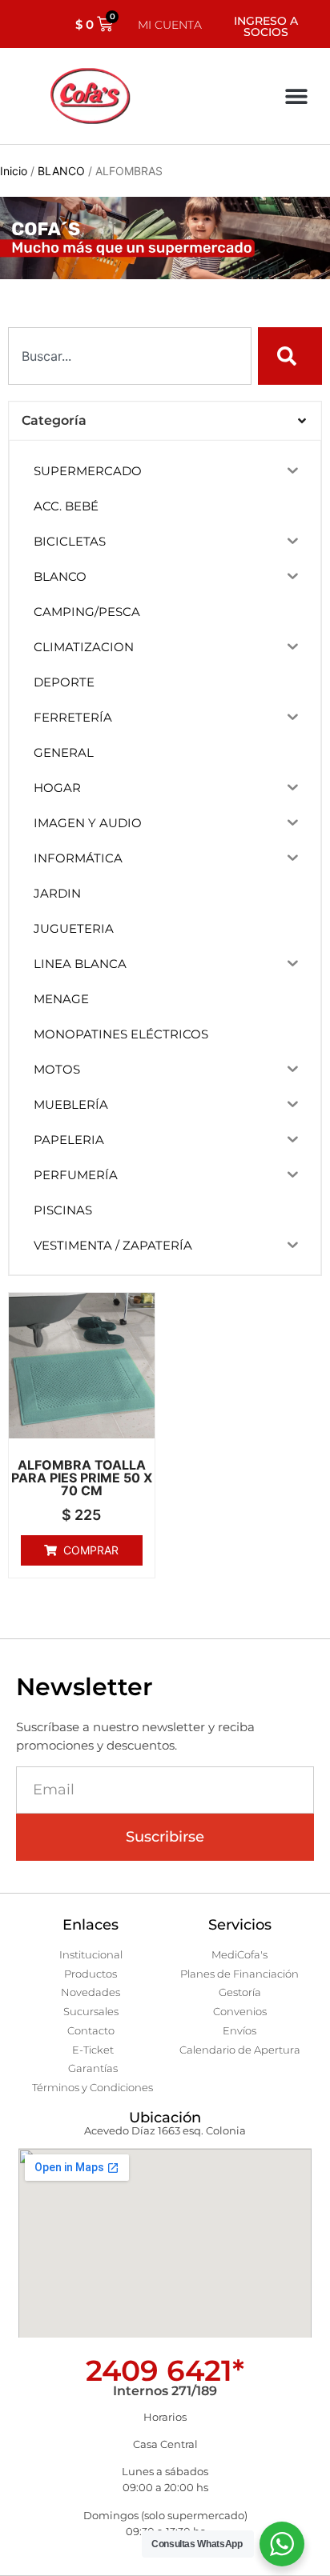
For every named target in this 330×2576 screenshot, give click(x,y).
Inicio (14, 171)
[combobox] (130, 356)
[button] (296, 96)
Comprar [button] (91, 1550)
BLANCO (61, 171)
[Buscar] (290, 356)
